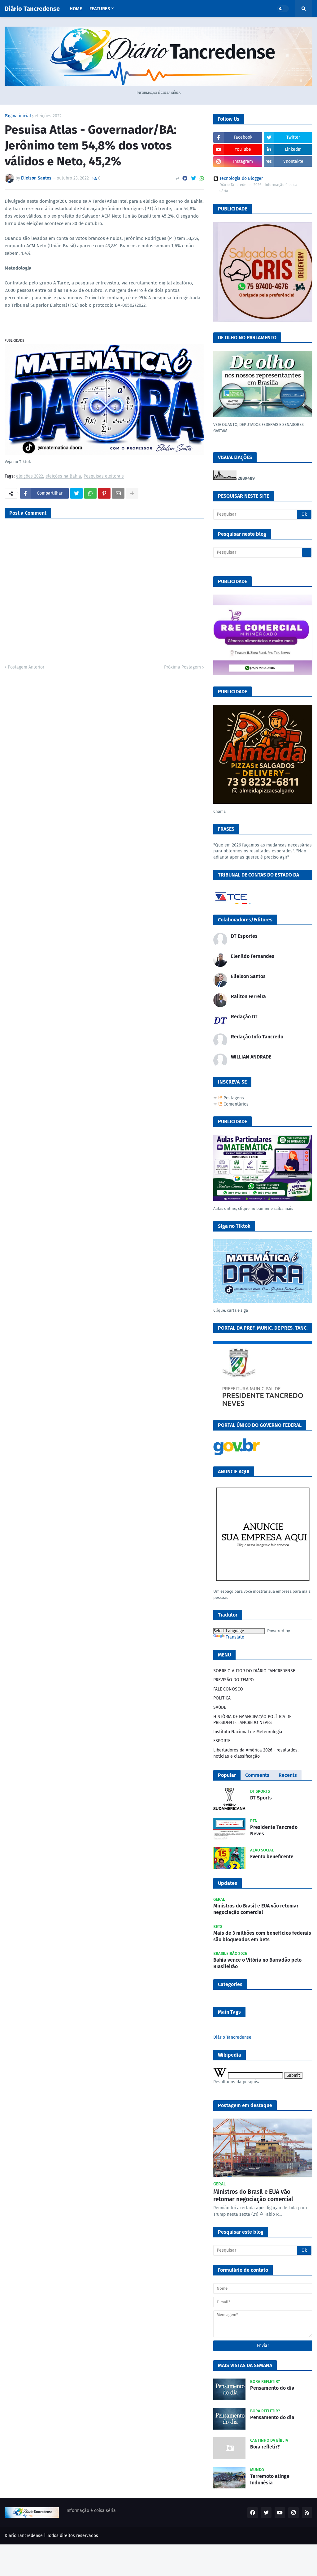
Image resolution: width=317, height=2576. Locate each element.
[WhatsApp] (202, 178)
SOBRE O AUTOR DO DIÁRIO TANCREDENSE (254, 1671)
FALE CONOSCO (228, 1689)
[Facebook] (185, 178)
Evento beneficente (272, 1857)
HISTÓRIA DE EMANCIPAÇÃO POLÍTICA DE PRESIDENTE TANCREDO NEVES (252, 1720)
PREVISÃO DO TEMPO (234, 1680)
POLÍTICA (222, 1698)
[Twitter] (193, 178)
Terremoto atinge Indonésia (270, 2479)
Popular (227, 1775)
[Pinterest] (104, 493)
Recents (288, 1775)
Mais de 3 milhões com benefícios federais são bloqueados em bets (262, 1936)
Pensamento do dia (272, 2388)
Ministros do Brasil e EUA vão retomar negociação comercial (256, 1909)
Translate (235, 1637)
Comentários (235, 1104)
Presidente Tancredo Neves (274, 1830)
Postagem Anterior (26, 667)
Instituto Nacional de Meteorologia (248, 1732)
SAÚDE (220, 1707)
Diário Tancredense (32, 9)
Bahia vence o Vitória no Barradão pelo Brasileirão (257, 1963)
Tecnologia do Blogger (241, 179)
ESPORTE (222, 1741)
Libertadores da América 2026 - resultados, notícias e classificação (256, 1753)
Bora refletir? (265, 2447)
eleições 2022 (48, 116)
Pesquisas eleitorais (104, 476)
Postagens (233, 1098)
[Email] (118, 493)
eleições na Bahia (63, 476)
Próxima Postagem (182, 667)
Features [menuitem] (100, 9)
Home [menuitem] (76, 9)
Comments (257, 1775)
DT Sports (261, 1798)
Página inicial (18, 116)
